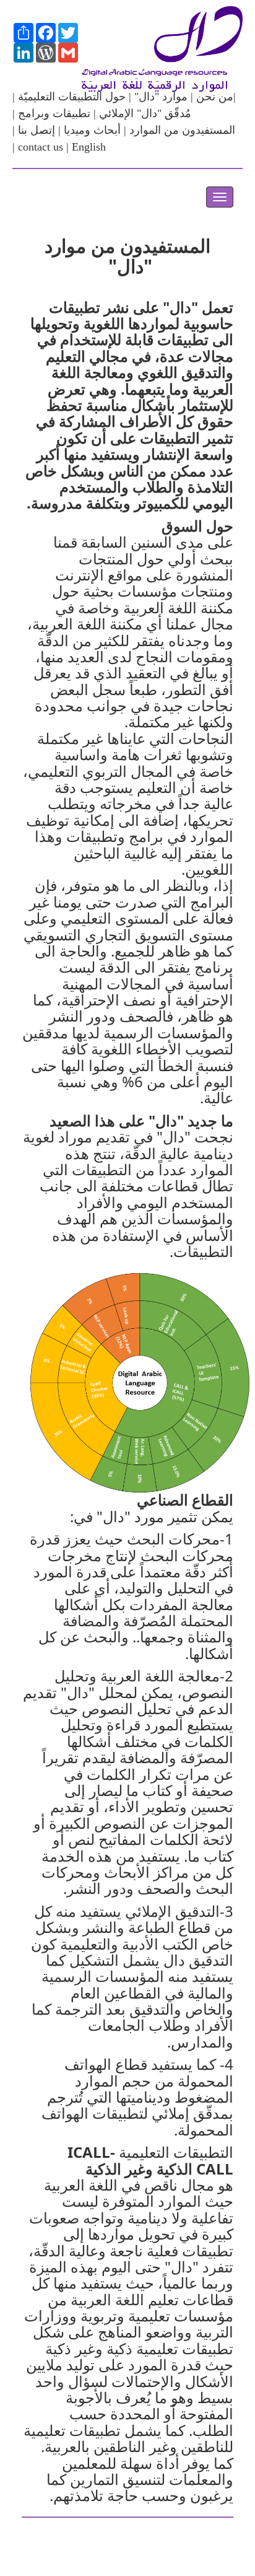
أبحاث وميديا (91, 130)
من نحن (213, 97)
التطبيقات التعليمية (174, 2152)
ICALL (89, 2152)
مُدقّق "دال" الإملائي (145, 113)
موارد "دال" (159, 97)
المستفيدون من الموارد (182, 130)
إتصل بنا (35, 130)
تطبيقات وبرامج (54, 113)
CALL (215, 2169)
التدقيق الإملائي (172, 1911)
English (89, 147)
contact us (41, 147)
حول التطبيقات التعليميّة (72, 97)
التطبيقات (102, 1169)
